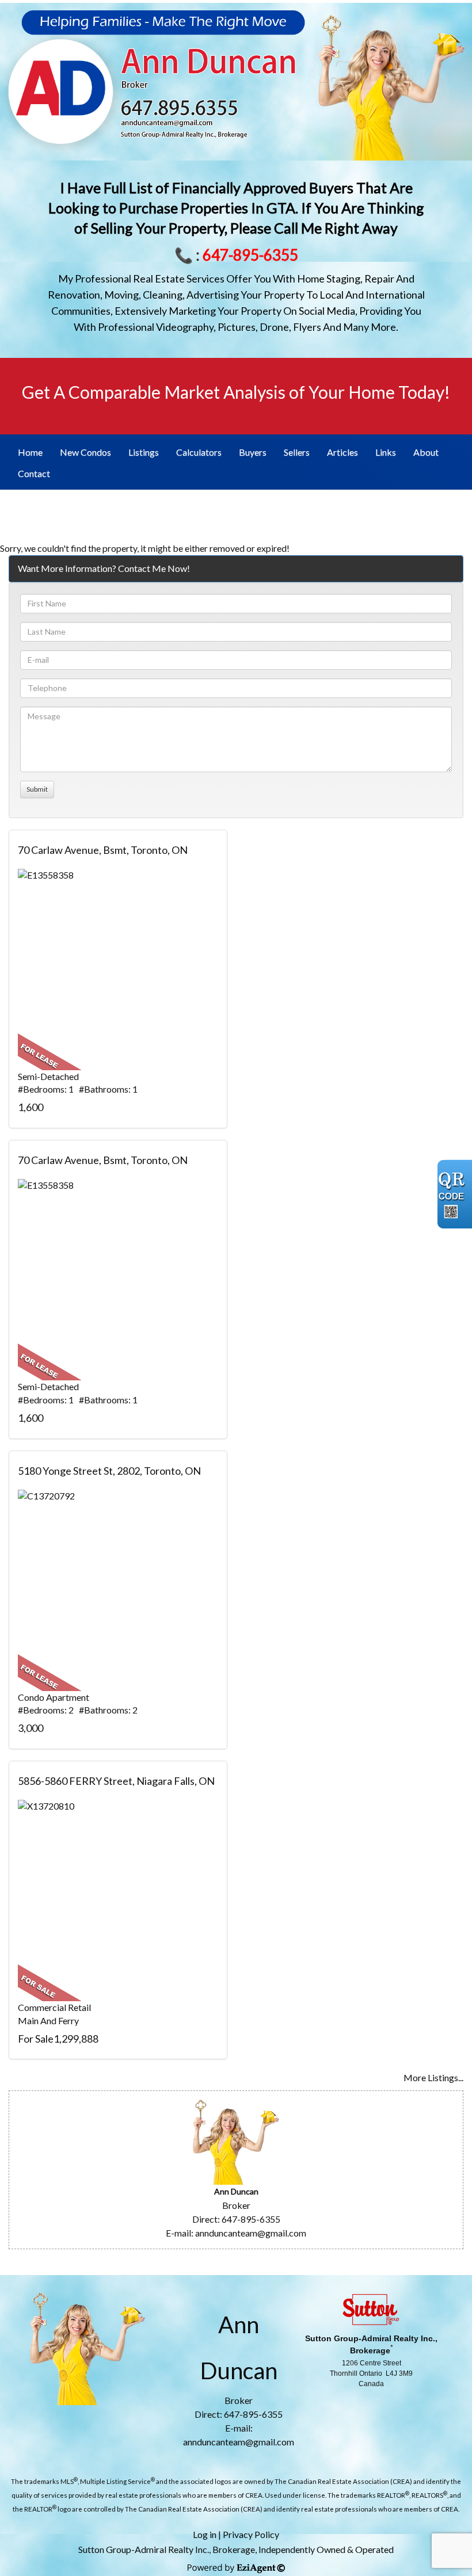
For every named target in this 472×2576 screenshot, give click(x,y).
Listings (144, 452)
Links (386, 452)
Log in (205, 2534)
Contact (34, 473)
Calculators (199, 452)
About (426, 452)
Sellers (297, 452)
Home (30, 452)
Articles (342, 452)
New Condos (85, 452)
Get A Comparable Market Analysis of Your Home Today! (236, 392)
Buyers (253, 452)
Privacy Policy (251, 2534)
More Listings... (433, 2077)
